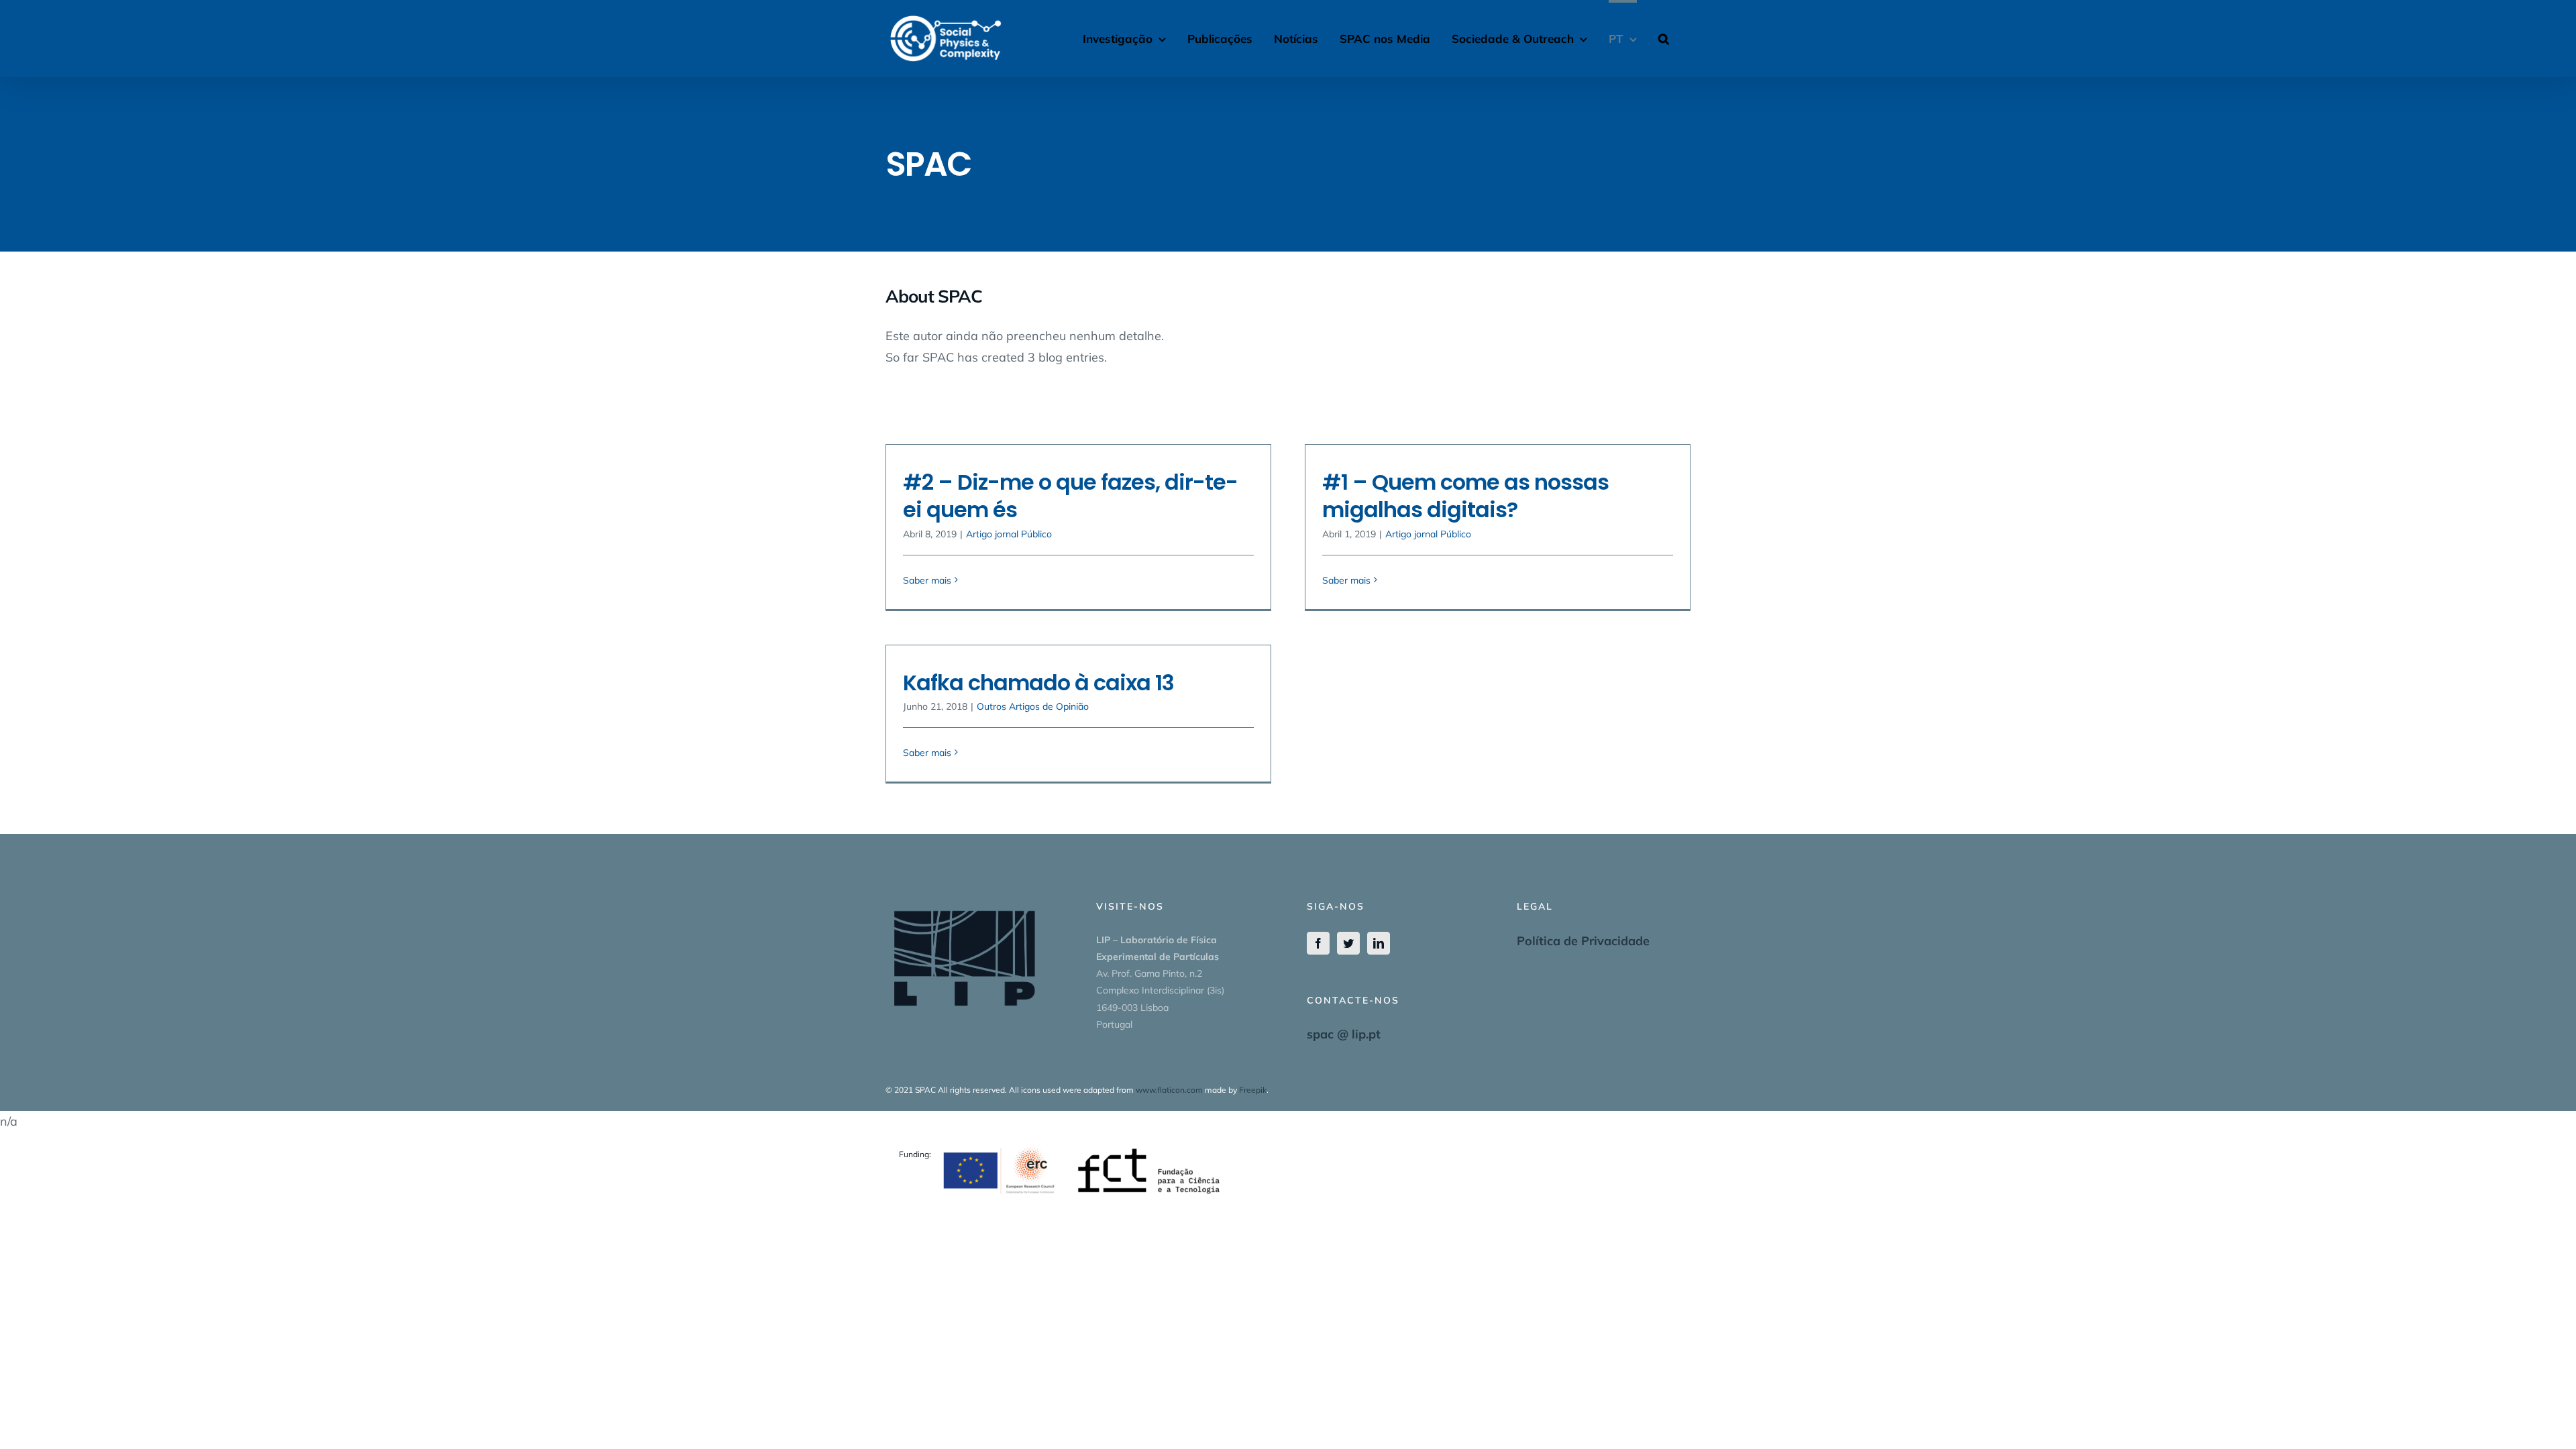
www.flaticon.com (1169, 1090)
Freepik (1253, 1090)
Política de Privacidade (1583, 941)
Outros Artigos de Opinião (1033, 706)
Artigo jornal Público (1009, 534)
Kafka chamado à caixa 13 (1038, 683)
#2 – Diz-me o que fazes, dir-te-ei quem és (1070, 496)
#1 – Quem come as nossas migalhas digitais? (1465, 496)
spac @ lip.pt (1344, 1034)
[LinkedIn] (1379, 943)
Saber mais (927, 580)
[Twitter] (1348, 943)
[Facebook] (1318, 943)
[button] (1664, 37)
